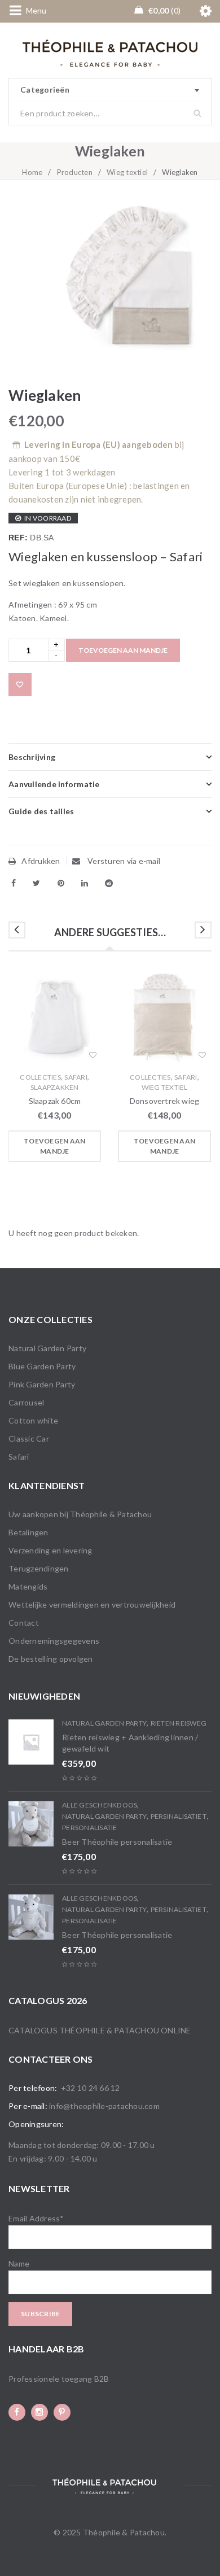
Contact (24, 1623)
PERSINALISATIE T (179, 1816)
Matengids (28, 1586)
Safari (76, 1077)
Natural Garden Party (47, 1348)
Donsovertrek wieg (164, 1101)
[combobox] (110, 90)
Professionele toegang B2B (59, 2379)
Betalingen (28, 1532)
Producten (75, 172)
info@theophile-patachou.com (104, 2106)
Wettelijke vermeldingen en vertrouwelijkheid (92, 1604)
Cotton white (33, 1420)
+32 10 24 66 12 (91, 2088)
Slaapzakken (55, 1087)
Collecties (40, 1077)
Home (32, 172)
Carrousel (26, 1402)
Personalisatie (90, 1828)
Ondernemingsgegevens (54, 1641)
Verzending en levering (50, 1550)
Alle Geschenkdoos (100, 1805)
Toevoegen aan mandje (123, 650)
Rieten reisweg (179, 1723)
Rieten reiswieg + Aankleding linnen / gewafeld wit (130, 1743)
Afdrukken (41, 861)
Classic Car (29, 1438)
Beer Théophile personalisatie (117, 1842)
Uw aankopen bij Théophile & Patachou (80, 1514)
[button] (54, 1146)
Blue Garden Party (42, 1366)
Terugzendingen (39, 1568)
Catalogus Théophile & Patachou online (100, 2030)
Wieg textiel (127, 172)
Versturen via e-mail (123, 861)
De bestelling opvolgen (51, 1659)
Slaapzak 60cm (55, 1101)
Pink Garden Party (42, 1384)
